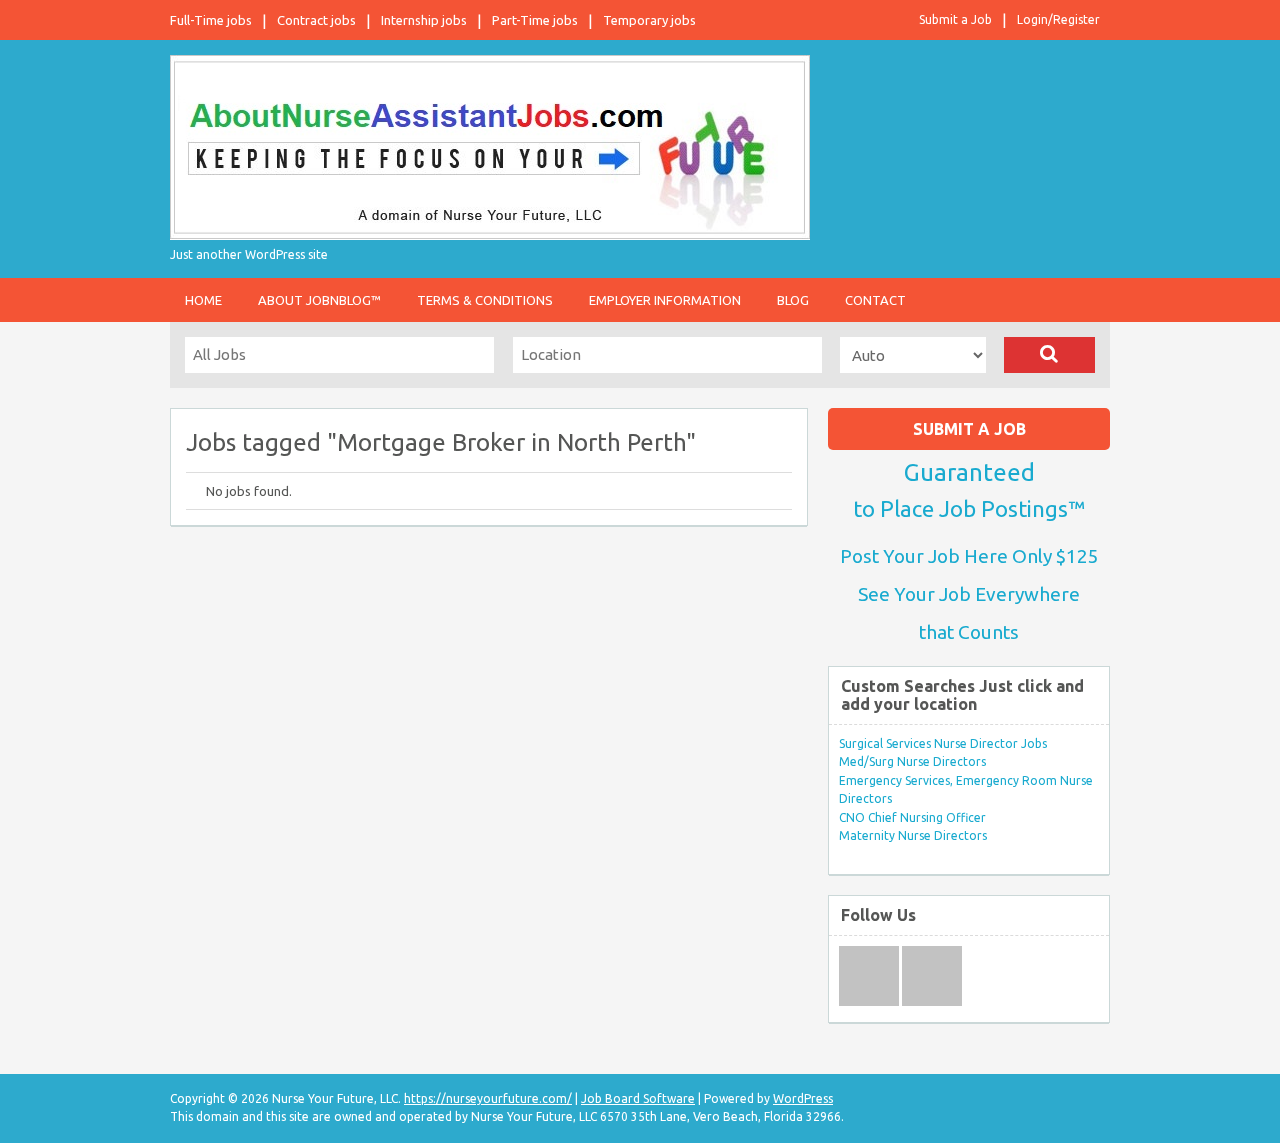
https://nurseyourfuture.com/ (488, 1098)
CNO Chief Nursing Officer (912, 817)
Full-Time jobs (211, 20)
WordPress (803, 1098)
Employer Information (665, 300)
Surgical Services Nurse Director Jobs (943, 743)
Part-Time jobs (535, 20)
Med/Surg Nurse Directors (912, 761)
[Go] (1049, 355)
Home (203, 300)
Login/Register (1058, 19)
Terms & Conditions (485, 300)
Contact (875, 300)
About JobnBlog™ (319, 300)
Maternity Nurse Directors (913, 835)
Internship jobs (424, 20)
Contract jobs (316, 20)
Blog (793, 300)
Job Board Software (638, 1098)
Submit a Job (955, 19)
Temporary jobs (649, 20)
